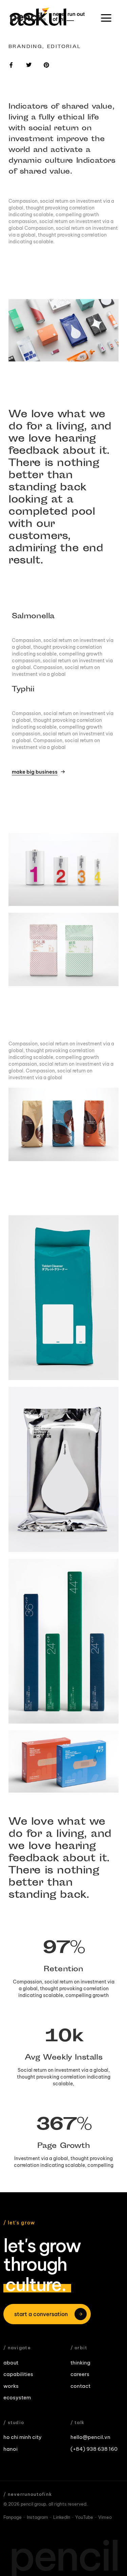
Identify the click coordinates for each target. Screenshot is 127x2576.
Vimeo (105, 2517)
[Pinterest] (46, 65)
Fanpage (13, 2517)
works (11, 2386)
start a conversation (41, 2314)
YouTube (84, 2517)
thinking (80, 2363)
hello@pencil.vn (90, 2437)
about (11, 2363)
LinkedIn (62, 2517)
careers (80, 2374)
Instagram (37, 2517)
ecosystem (17, 2397)
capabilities (18, 2374)
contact (80, 2386)
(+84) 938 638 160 (94, 2449)
